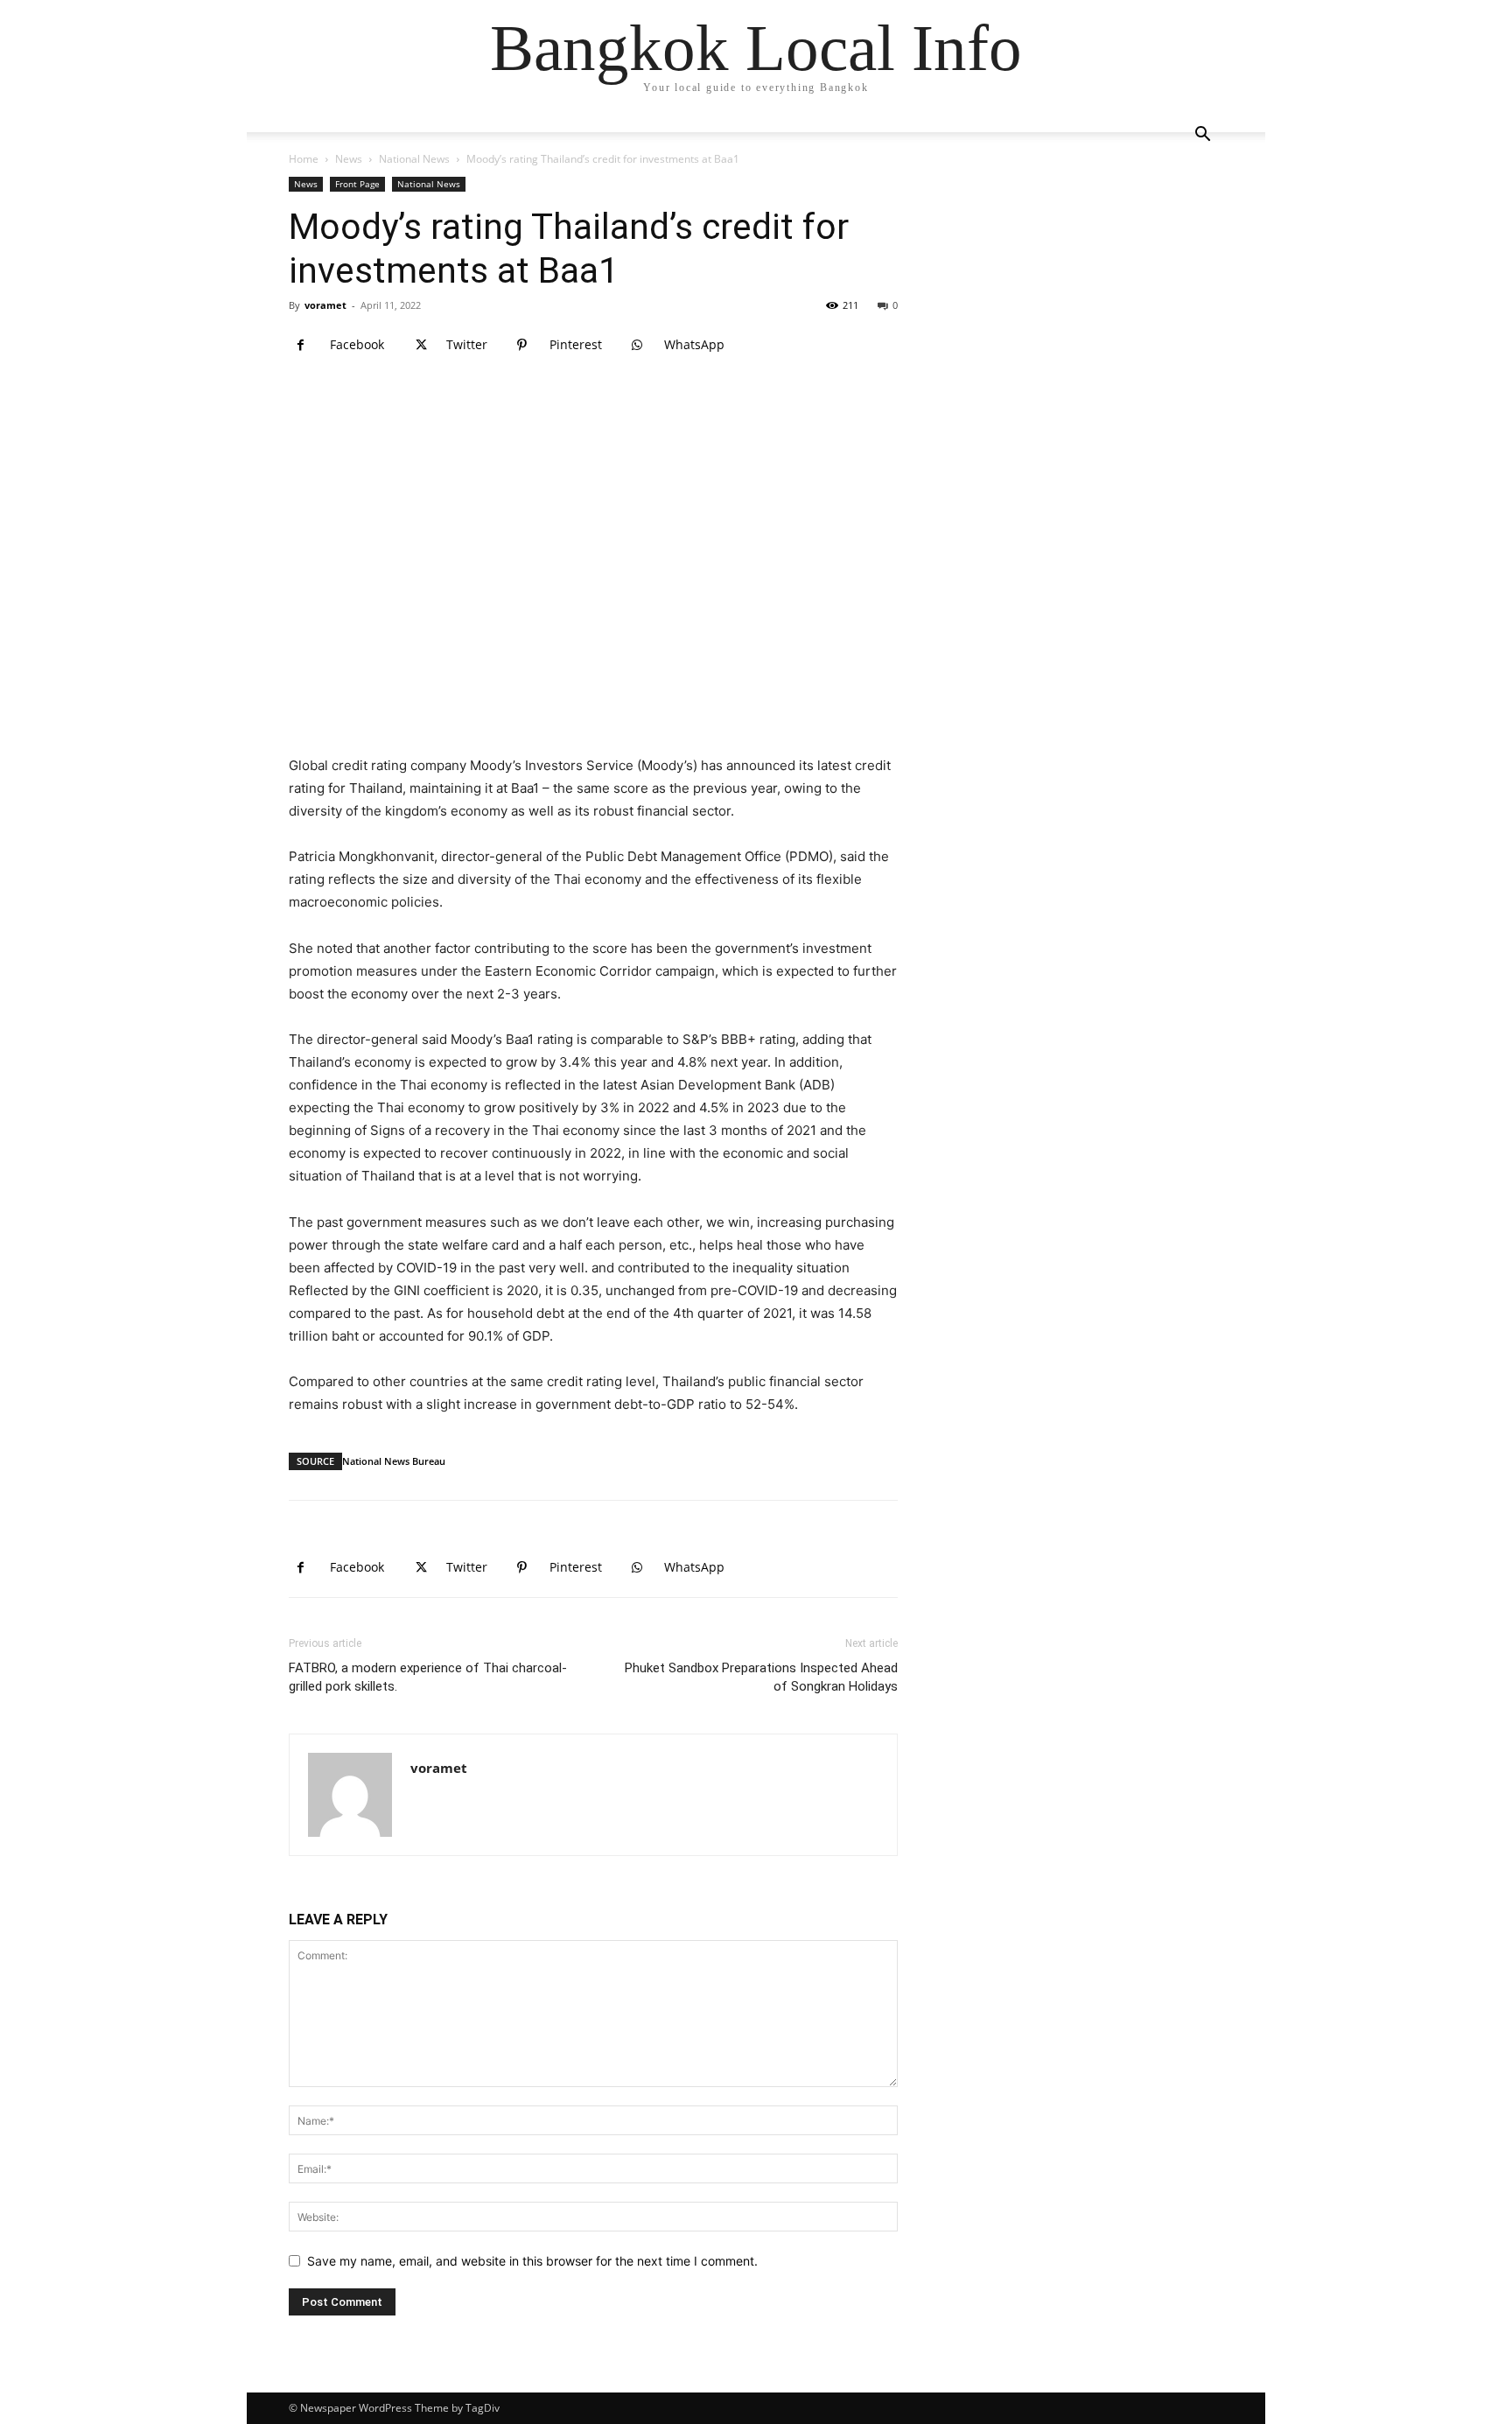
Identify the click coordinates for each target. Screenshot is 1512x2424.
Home (304, 159)
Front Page (357, 184)
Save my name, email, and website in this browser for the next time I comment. (532, 2261)
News (349, 159)
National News (414, 159)
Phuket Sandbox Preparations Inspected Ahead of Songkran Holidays (761, 1677)
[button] (1202, 136)
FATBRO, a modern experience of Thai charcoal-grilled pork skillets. (428, 1677)
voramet (325, 305)
